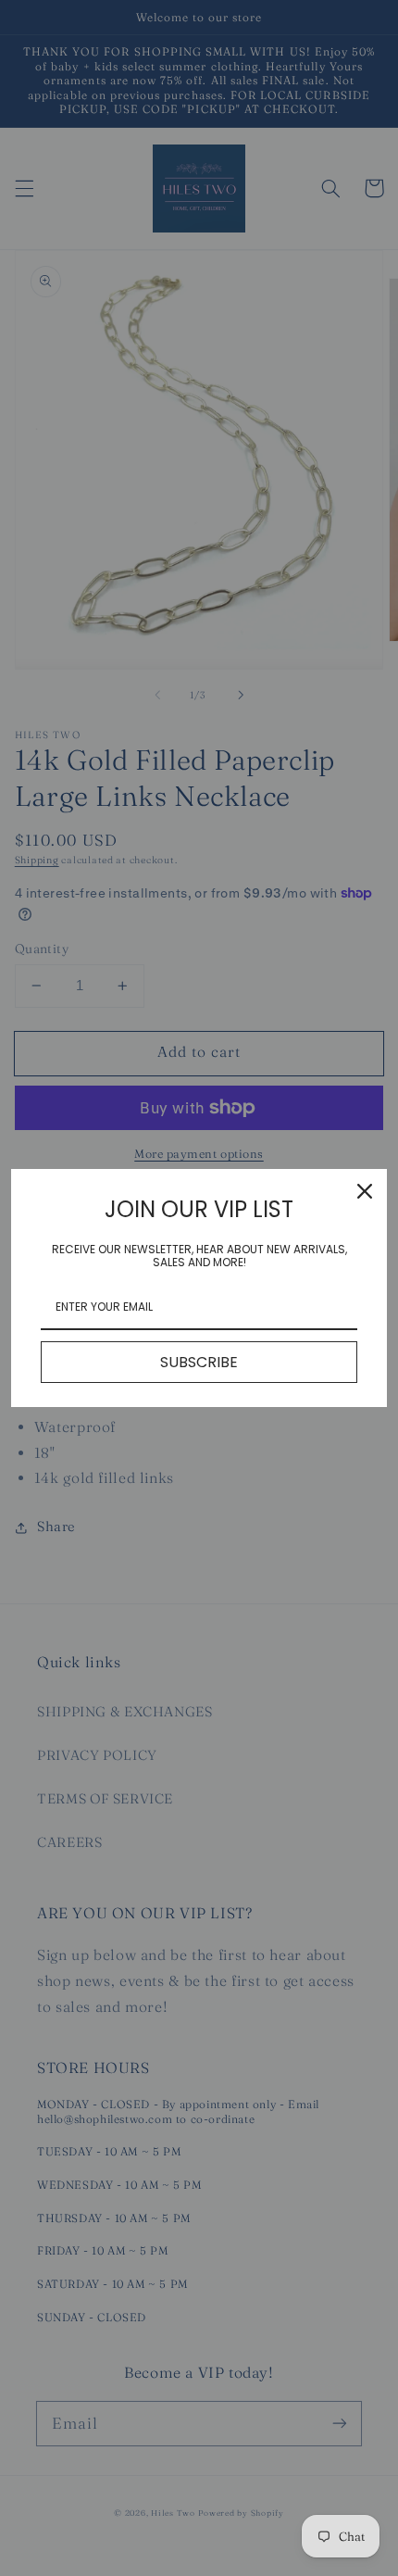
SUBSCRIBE (199, 1362)
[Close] (365, 1191)
